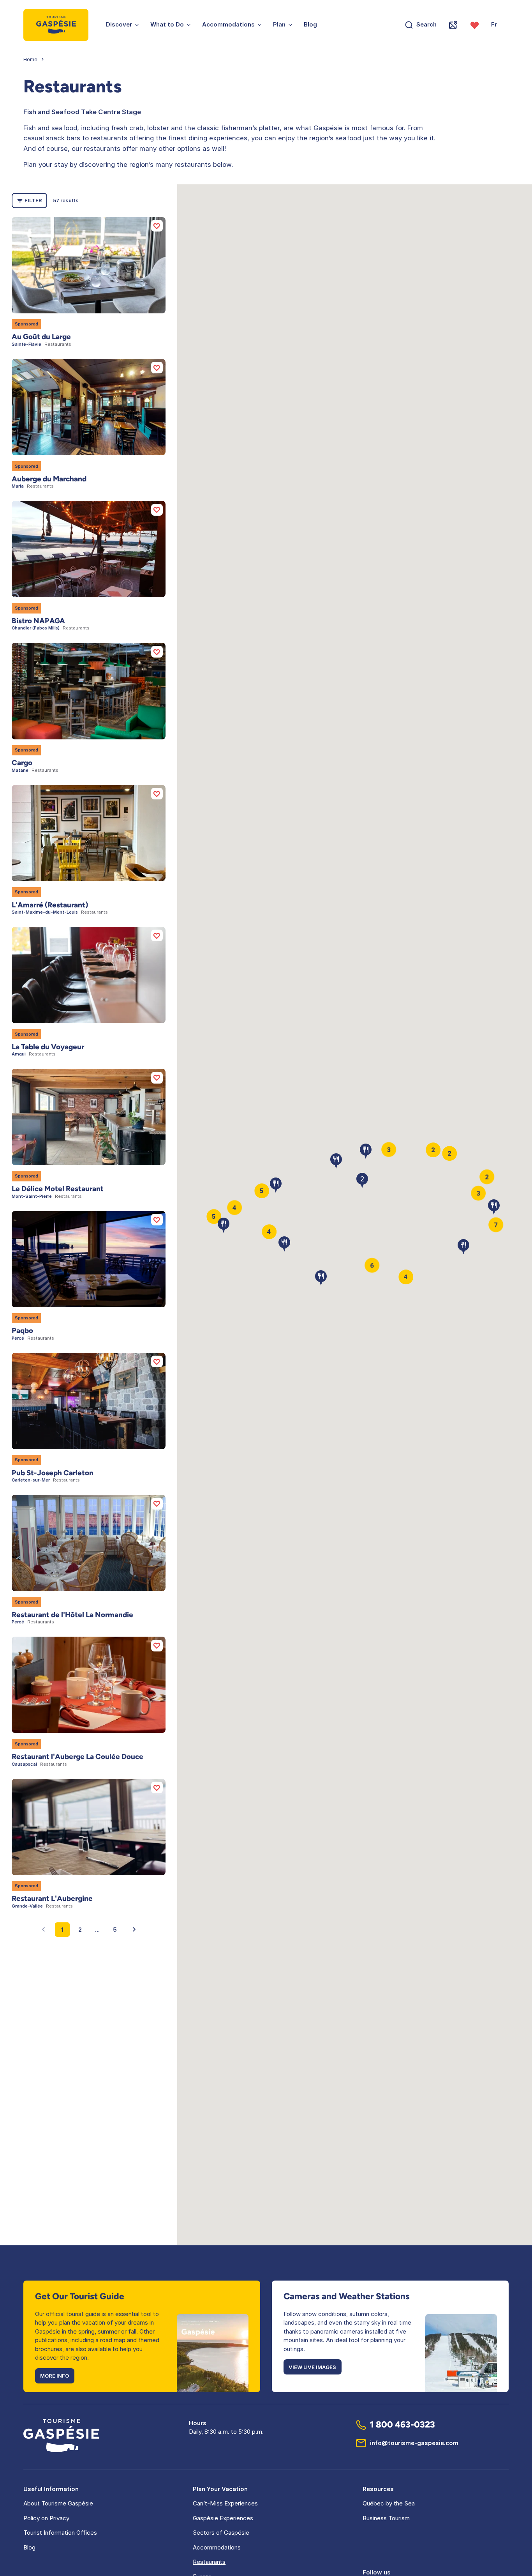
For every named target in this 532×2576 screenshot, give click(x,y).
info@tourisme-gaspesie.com (414, 2443)
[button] (463, 1239)
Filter (33, 200)
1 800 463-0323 (403, 2425)
